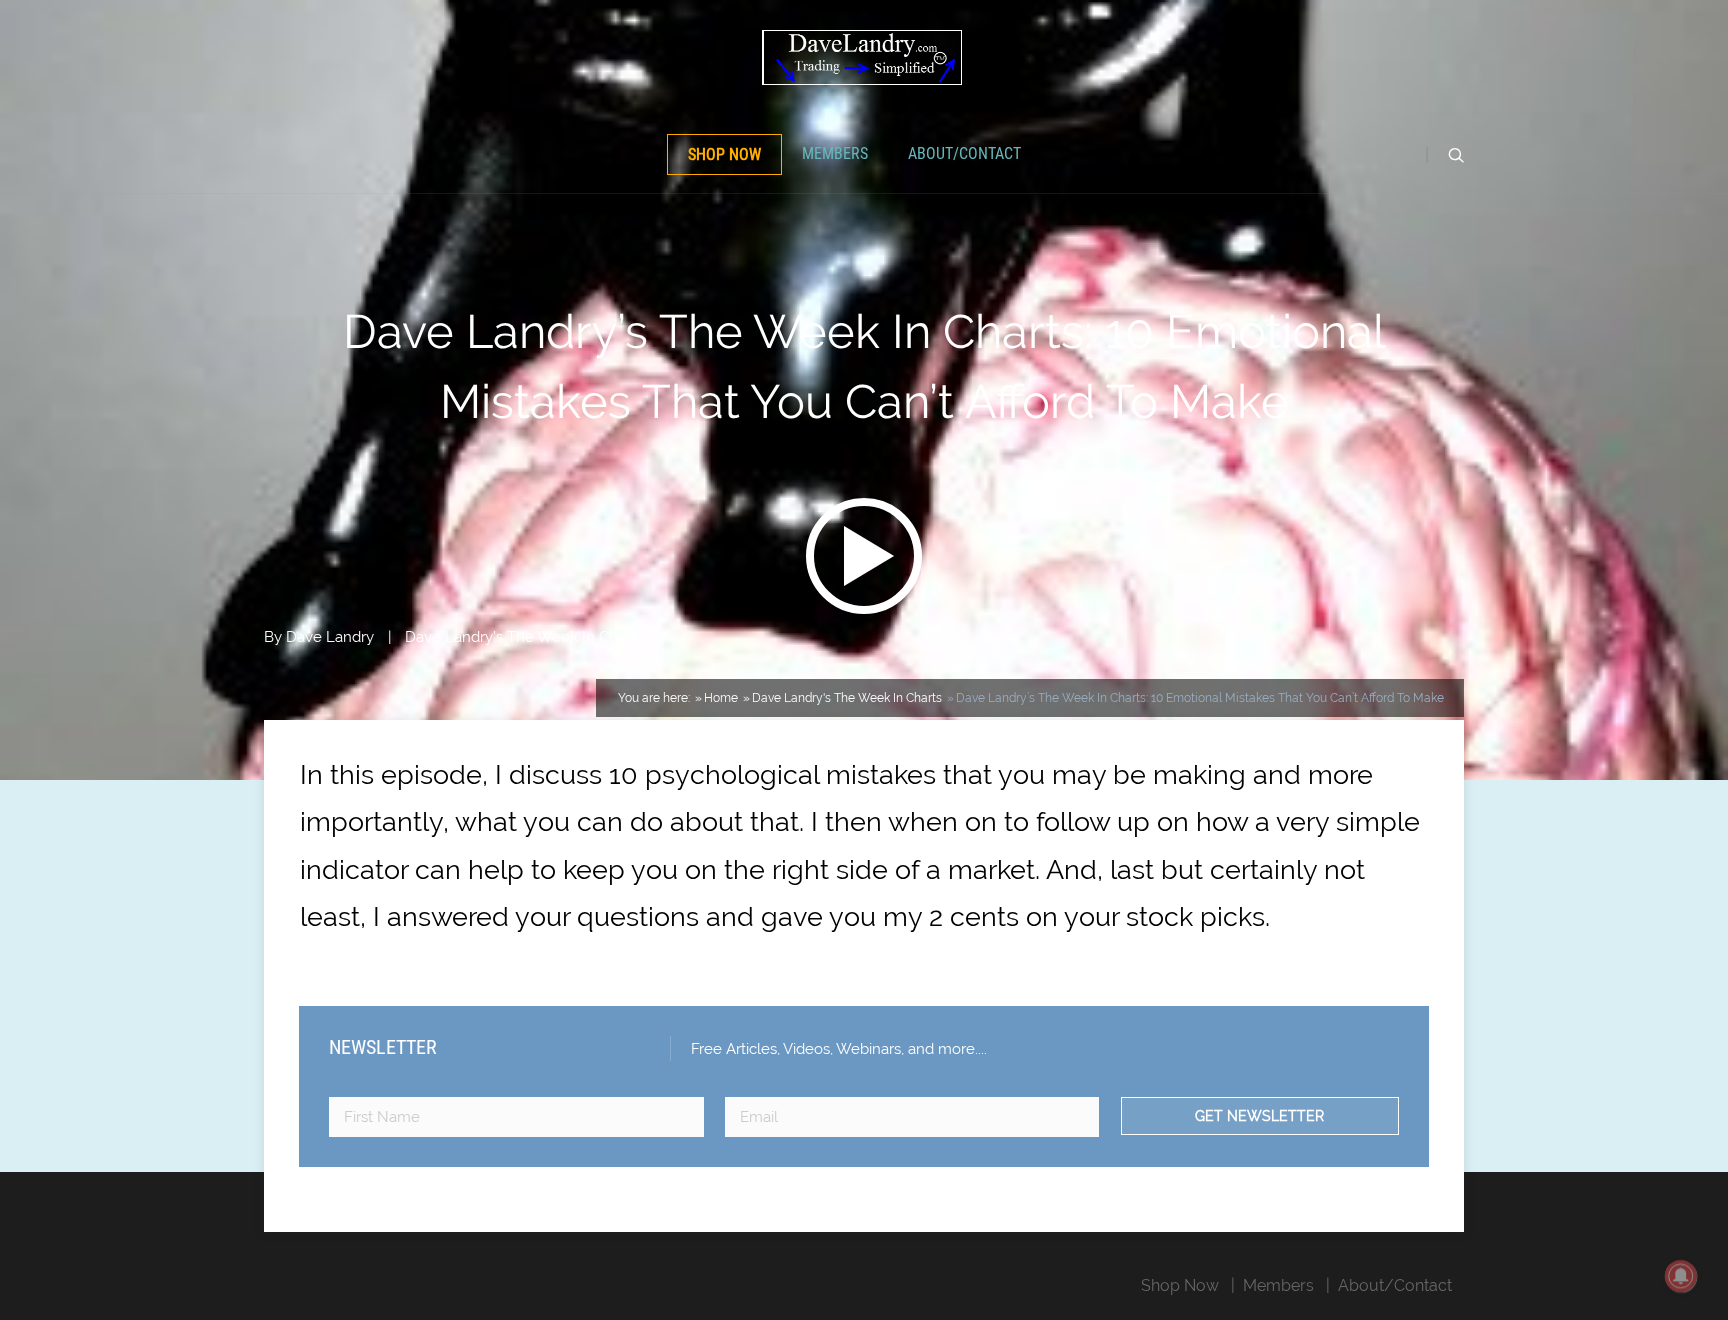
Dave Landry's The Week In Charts (524, 637)
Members (835, 153)
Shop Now (724, 154)
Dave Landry (330, 637)
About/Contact (964, 153)
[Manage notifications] (1681, 1276)
